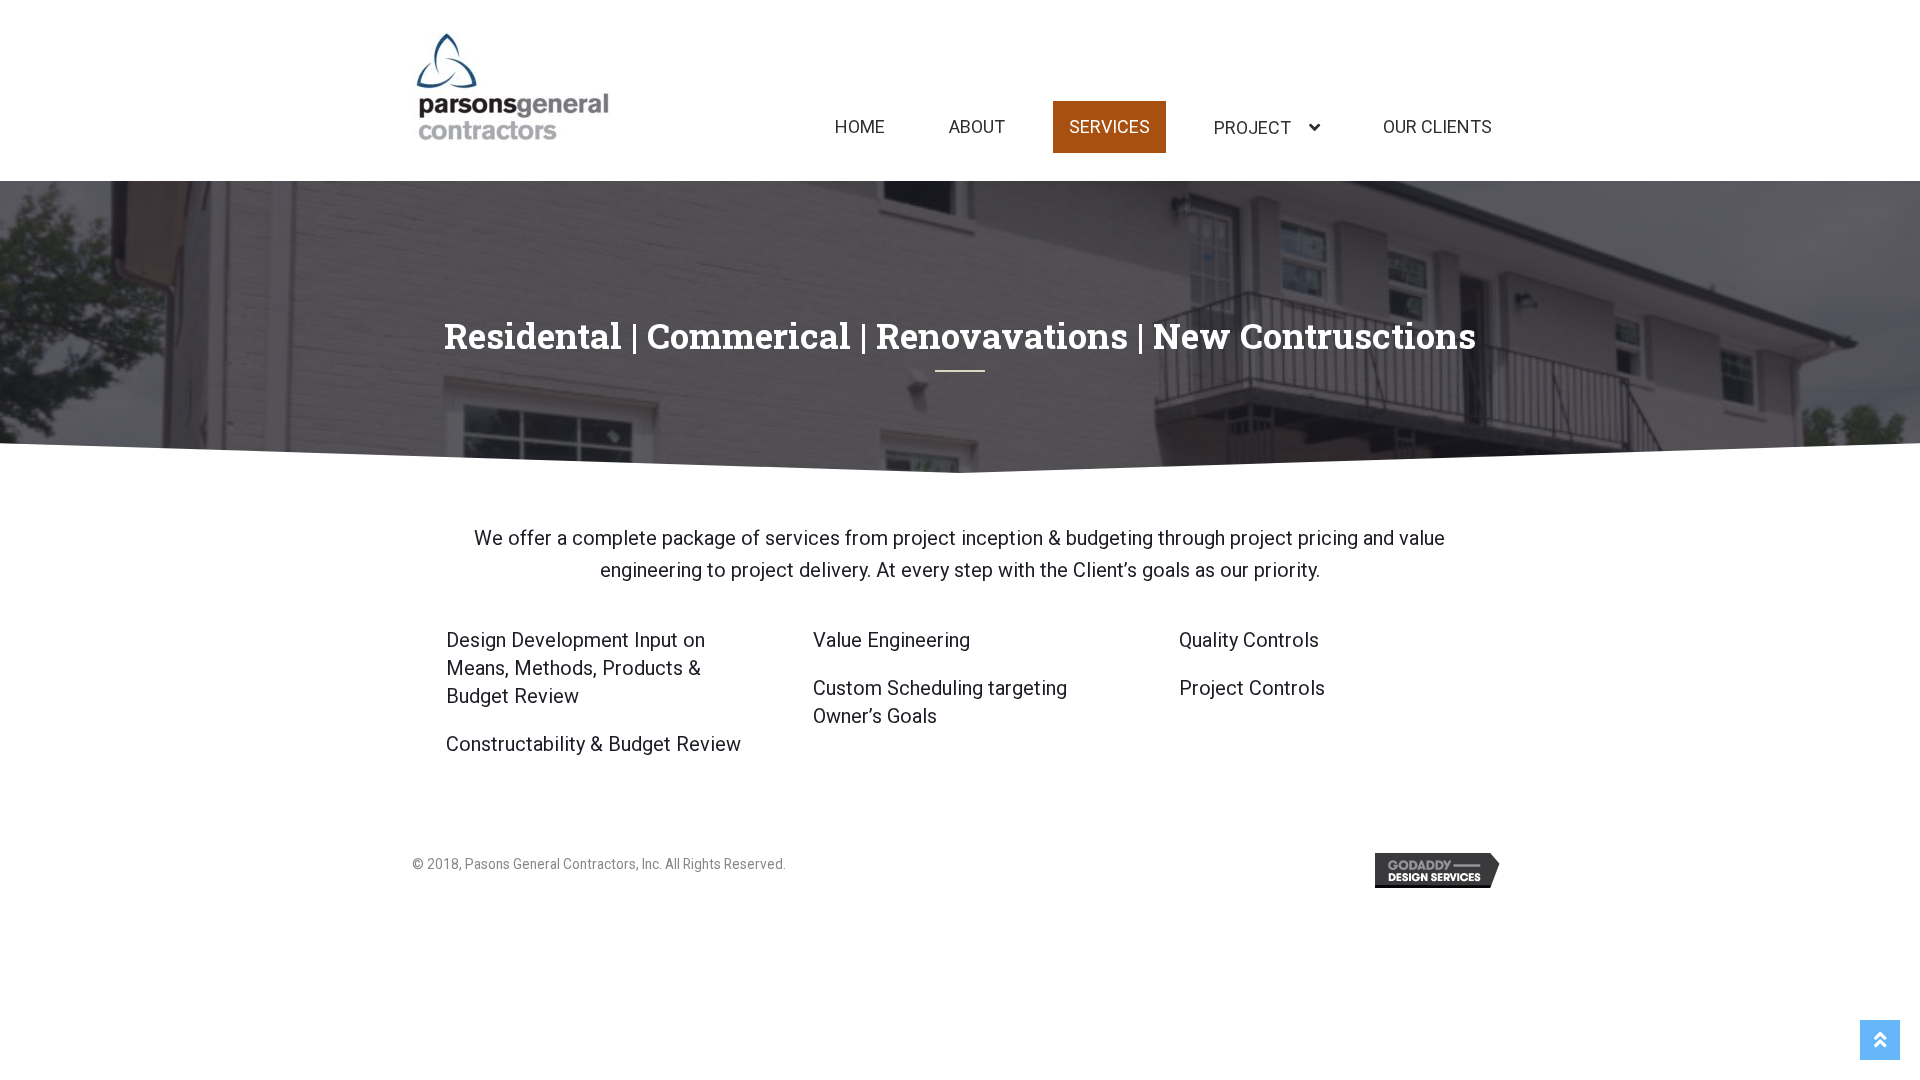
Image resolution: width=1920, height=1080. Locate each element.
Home (860, 126)
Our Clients (1437, 126)
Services (1109, 126)
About (977, 126)
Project (1252, 127)
